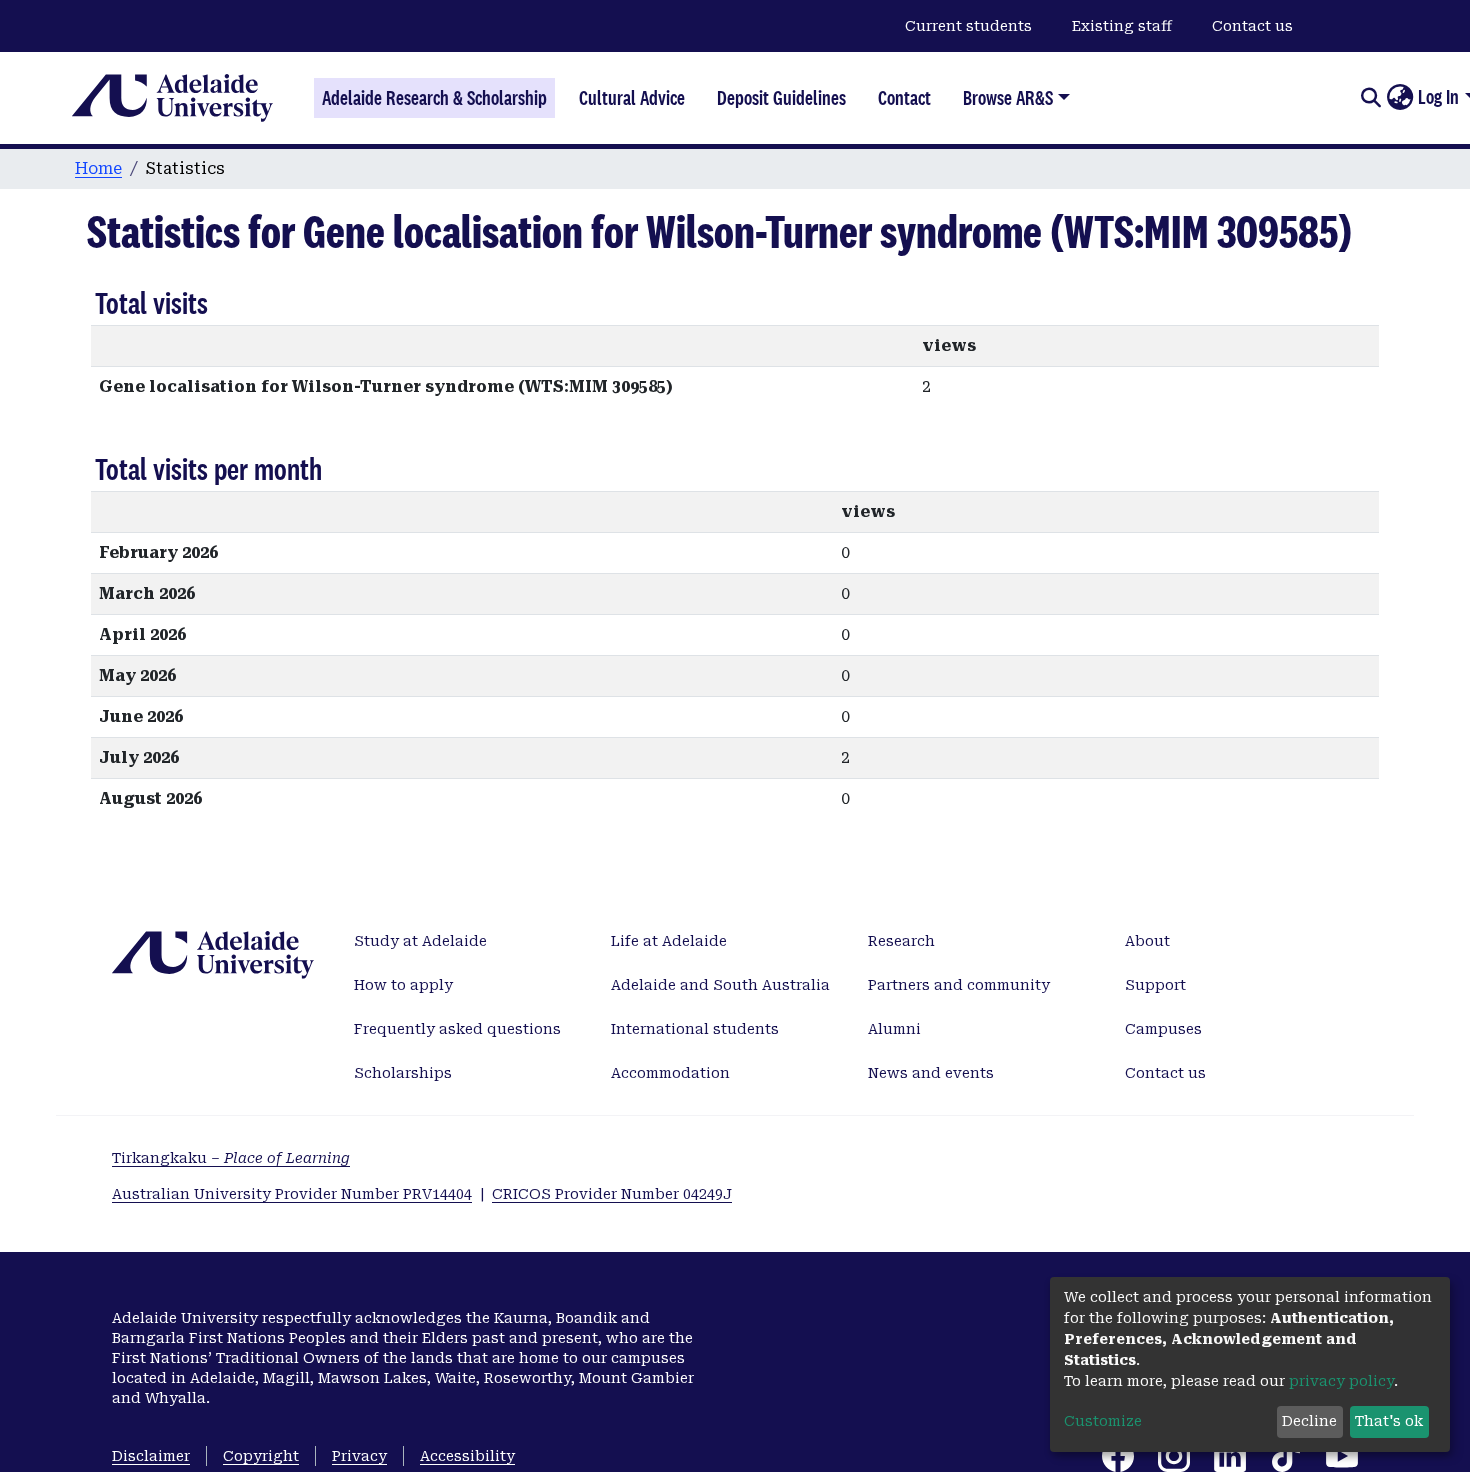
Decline (1309, 1421)
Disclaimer (151, 1456)
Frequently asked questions (457, 1029)
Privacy (359, 1456)
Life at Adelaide (669, 941)
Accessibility (467, 1456)
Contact (904, 98)
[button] (1399, 98)
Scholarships (403, 1073)
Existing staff (1122, 26)
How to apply (403, 985)
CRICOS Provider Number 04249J (612, 1194)
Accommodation (670, 1073)
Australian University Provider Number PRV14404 (292, 1194)
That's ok (1389, 1421)
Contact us (1252, 26)
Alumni (894, 1029)
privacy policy (1341, 1381)
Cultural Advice (632, 98)
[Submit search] (1370, 98)
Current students (968, 26)
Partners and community (959, 985)
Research (901, 941)
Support (1155, 985)
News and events (931, 1073)
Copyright (261, 1456)
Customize (1103, 1421)
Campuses (1163, 1029)
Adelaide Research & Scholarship (434, 98)
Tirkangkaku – (231, 1158)
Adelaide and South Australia (720, 985)
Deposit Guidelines (781, 98)
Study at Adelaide (420, 941)
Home (98, 168)
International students (695, 1029)
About (1147, 941)
